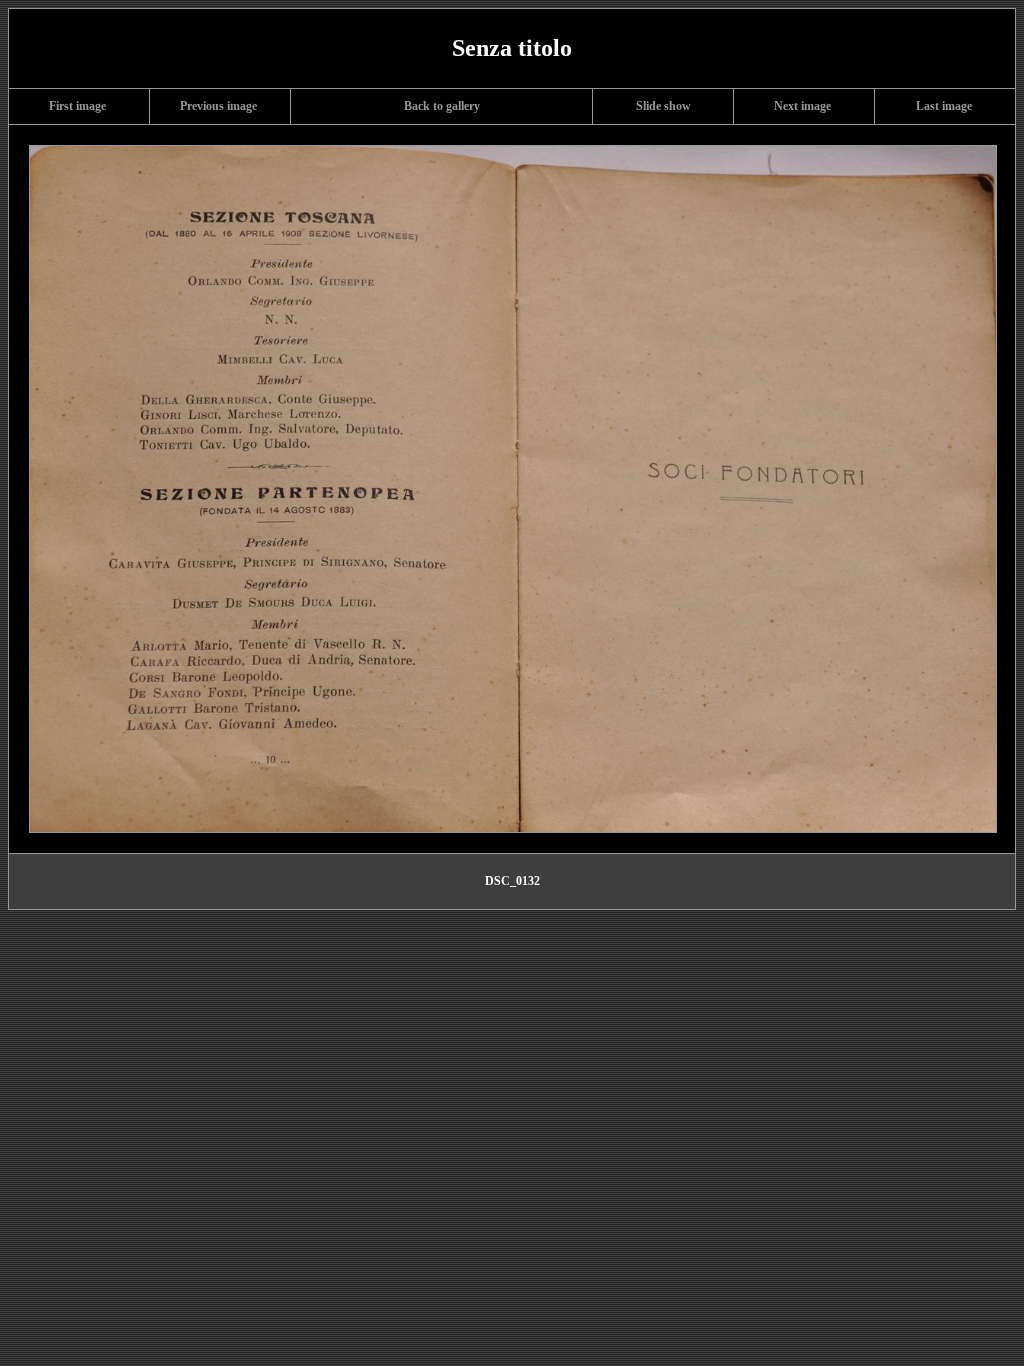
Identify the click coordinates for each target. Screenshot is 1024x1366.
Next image (802, 106)
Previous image (218, 106)
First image (77, 106)
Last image (944, 106)
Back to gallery (442, 106)
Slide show (663, 106)
